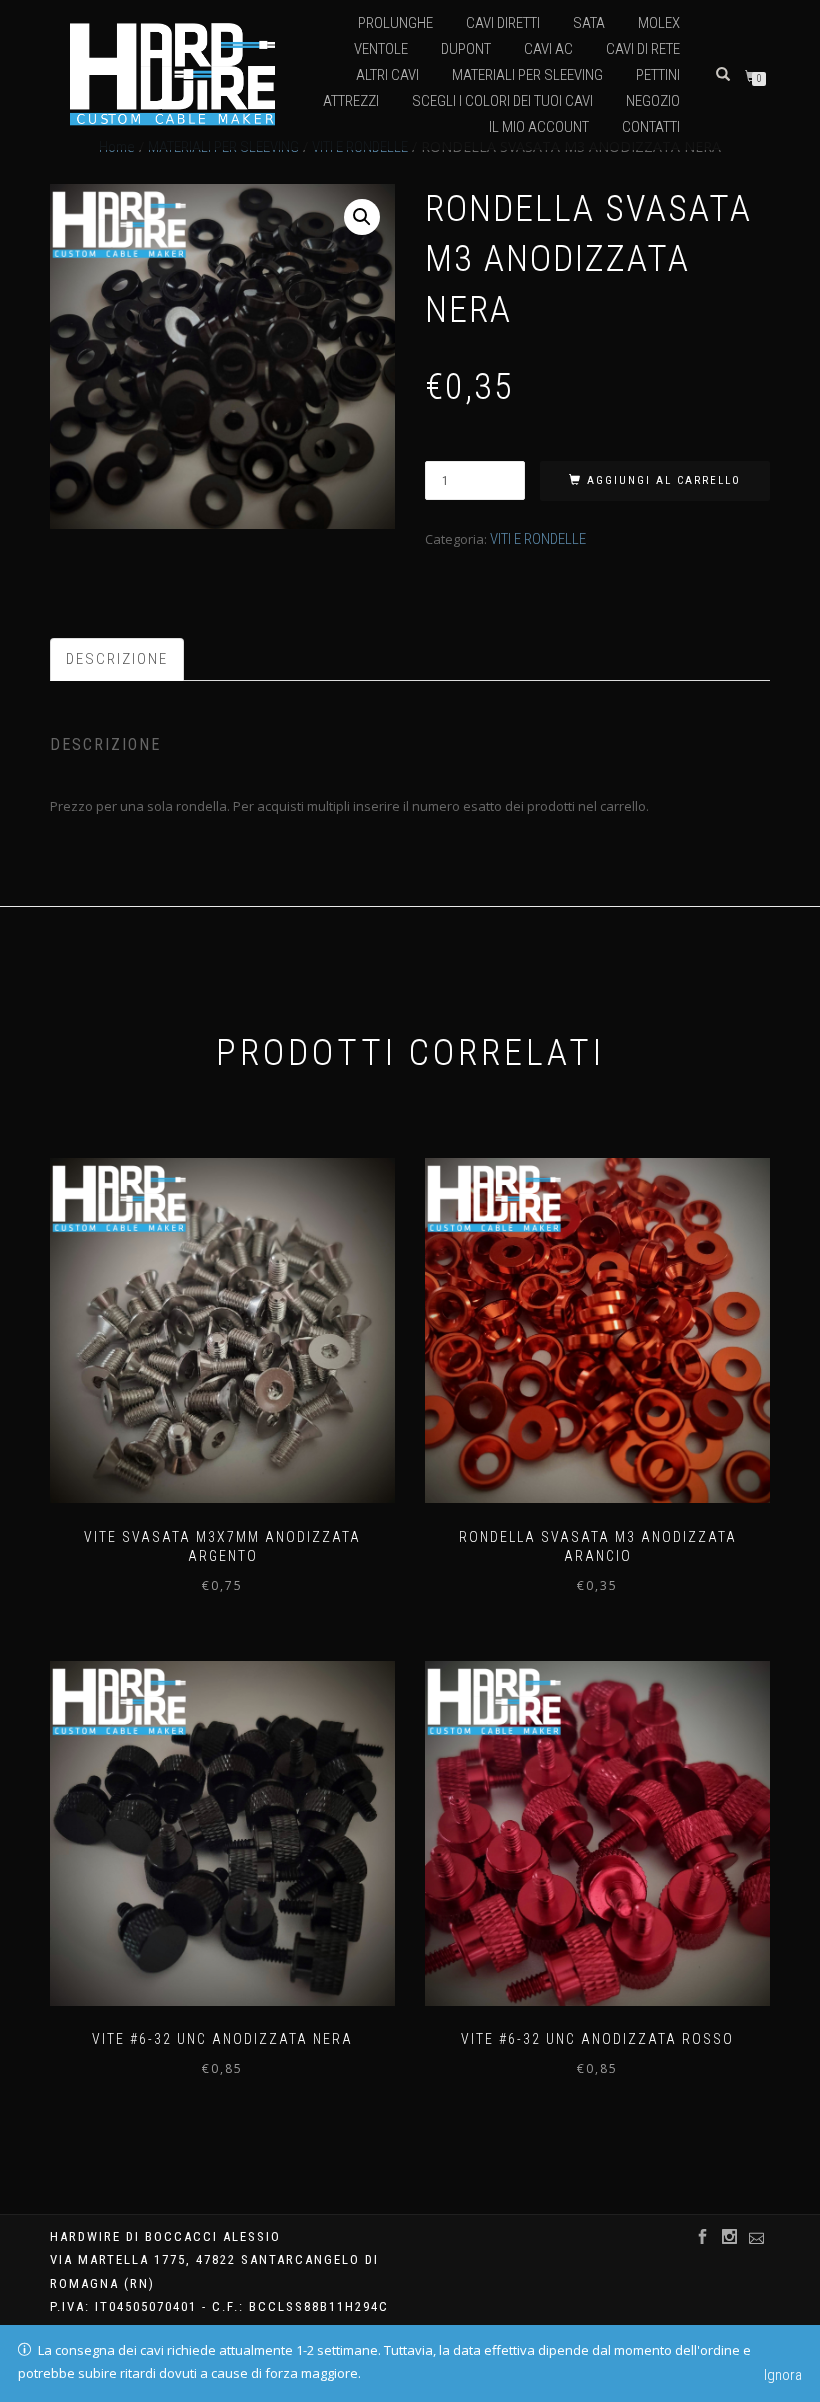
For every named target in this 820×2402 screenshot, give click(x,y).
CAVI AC (548, 49)
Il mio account (539, 127)
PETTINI (658, 75)
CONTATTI (651, 127)
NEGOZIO (653, 101)
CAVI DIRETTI (503, 23)
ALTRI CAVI (387, 75)
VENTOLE (381, 49)
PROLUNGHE (395, 23)
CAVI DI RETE (643, 49)
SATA (589, 23)
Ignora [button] (783, 2375)
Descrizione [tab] (117, 659)
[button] (362, 217)
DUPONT (466, 49)
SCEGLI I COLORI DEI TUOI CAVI (502, 101)
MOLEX (659, 23)
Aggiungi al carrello (664, 480)
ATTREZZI (351, 101)
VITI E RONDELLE (538, 539)
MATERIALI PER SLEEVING (527, 75)
